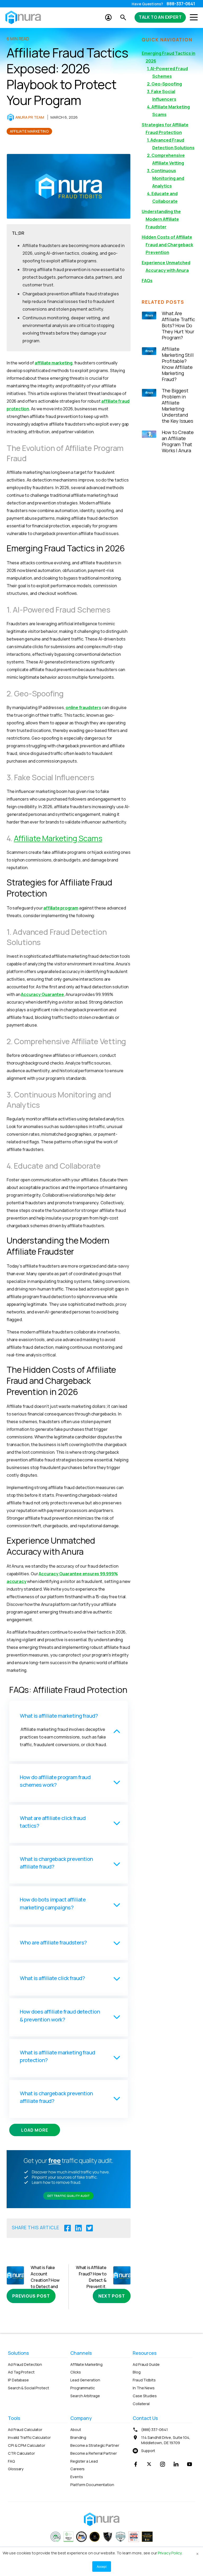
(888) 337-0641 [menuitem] (154, 2430)
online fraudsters (83, 707)
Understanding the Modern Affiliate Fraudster (161, 219)
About (76, 2430)
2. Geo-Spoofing (164, 84)
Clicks (75, 2372)
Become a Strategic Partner (95, 2445)
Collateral (141, 2404)
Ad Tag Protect (21, 2372)
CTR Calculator (21, 2453)
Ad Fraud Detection (25, 2364)
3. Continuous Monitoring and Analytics (166, 178)
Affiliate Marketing (29, 131)
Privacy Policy (170, 2553)
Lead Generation (85, 2380)
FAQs (147, 281)
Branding (78, 2437)
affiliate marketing (54, 363)
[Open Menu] (192, 17)
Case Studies (145, 2396)
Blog (137, 2372)
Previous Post (31, 2296)
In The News (144, 2388)
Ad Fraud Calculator (25, 2430)
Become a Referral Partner (94, 2453)
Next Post (112, 2296)
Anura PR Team (30, 117)
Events (77, 2477)
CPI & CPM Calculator (27, 2445)
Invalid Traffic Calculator (29, 2437)
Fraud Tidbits (144, 2380)
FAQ (11, 2461)
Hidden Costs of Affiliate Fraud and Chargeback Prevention (167, 245)
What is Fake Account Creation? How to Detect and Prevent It (45, 2280)
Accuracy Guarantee (42, 994)
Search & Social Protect (29, 2388)
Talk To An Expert (160, 17)
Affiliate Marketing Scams (58, 838)
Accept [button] (102, 2566)
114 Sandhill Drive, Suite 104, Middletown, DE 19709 (166, 2440)
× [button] (197, 2553)
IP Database (18, 2380)
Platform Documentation (92, 2485)
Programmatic (83, 2388)
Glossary (16, 2469)
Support (148, 2451)
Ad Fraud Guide (146, 2364)
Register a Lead (84, 2461)
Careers (77, 2469)
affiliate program (61, 908)
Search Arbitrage (85, 2396)
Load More (35, 2130)
